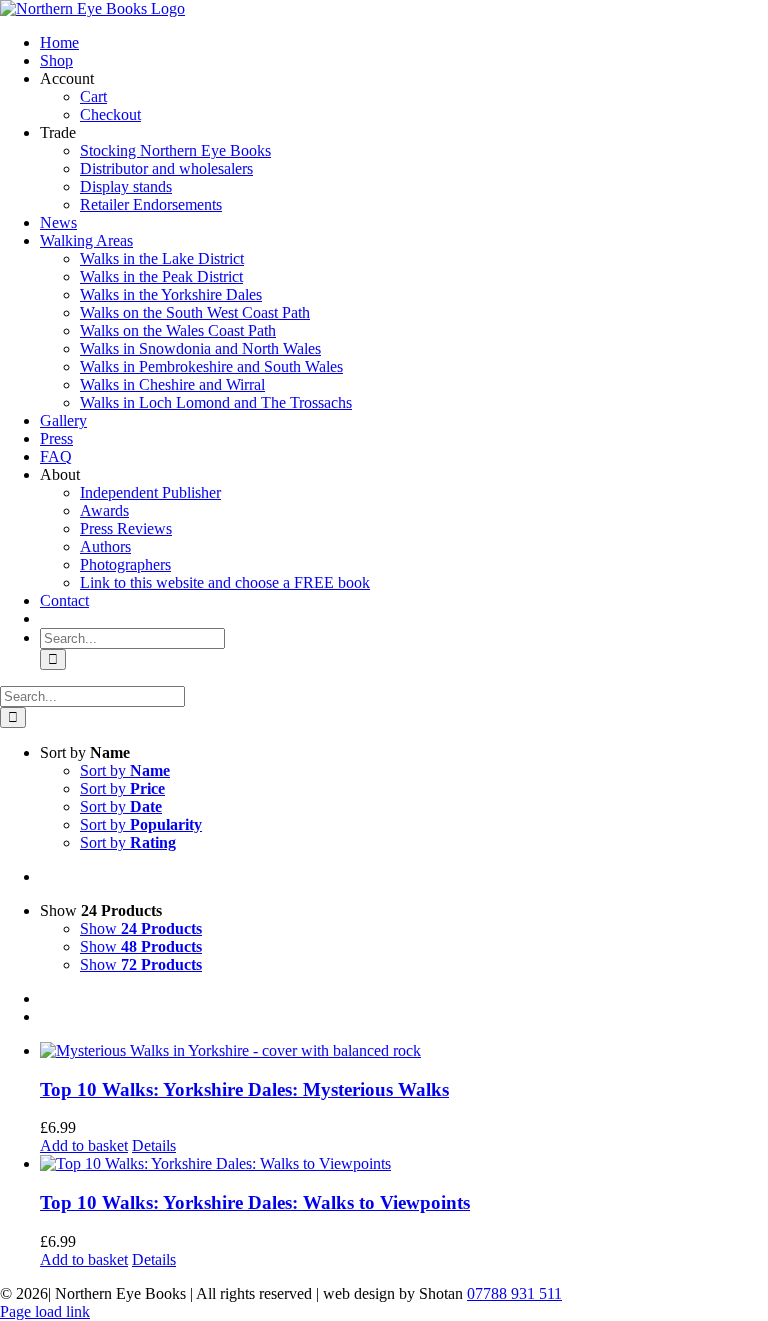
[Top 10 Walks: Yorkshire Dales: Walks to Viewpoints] (404, 1164)
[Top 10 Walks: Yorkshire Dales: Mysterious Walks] (404, 1051)
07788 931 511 (514, 1293)
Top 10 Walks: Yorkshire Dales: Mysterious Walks (244, 1089)
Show (141, 928)
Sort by (125, 770)
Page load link (45, 1311)
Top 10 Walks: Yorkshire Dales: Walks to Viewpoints (255, 1202)
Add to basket (84, 1145)
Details (154, 1145)
